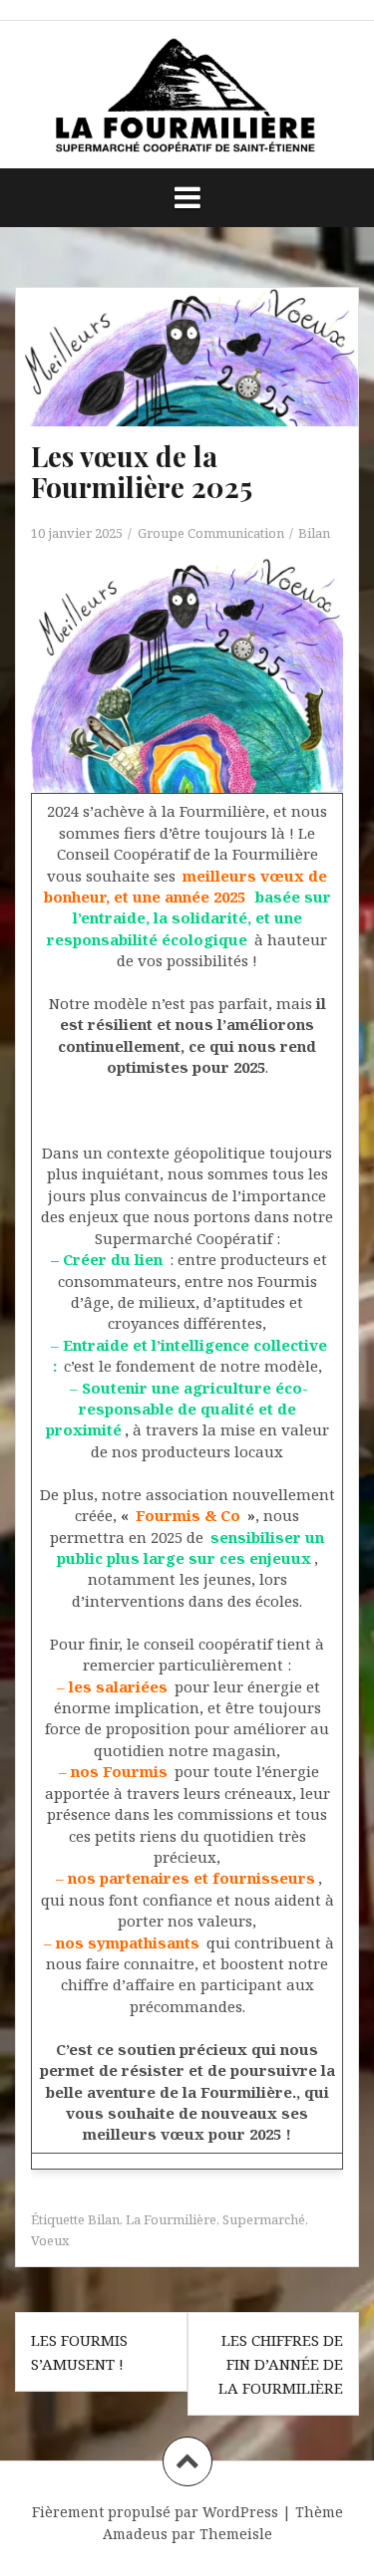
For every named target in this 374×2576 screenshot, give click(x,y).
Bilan (314, 533)
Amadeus (135, 2534)
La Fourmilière (171, 2219)
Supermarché (264, 2219)
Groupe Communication (211, 533)
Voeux (50, 2240)
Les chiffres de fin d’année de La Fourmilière (281, 2364)
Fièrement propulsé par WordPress (155, 2512)
